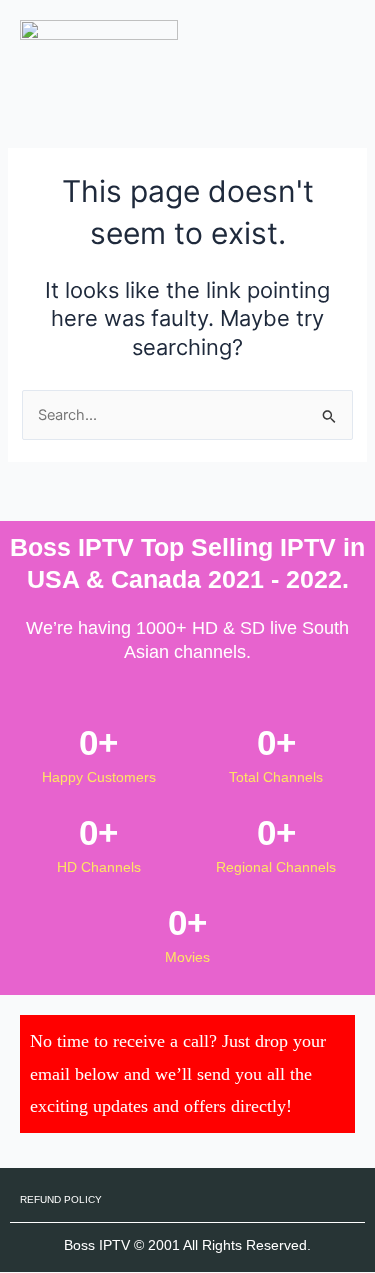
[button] (339, 39)
